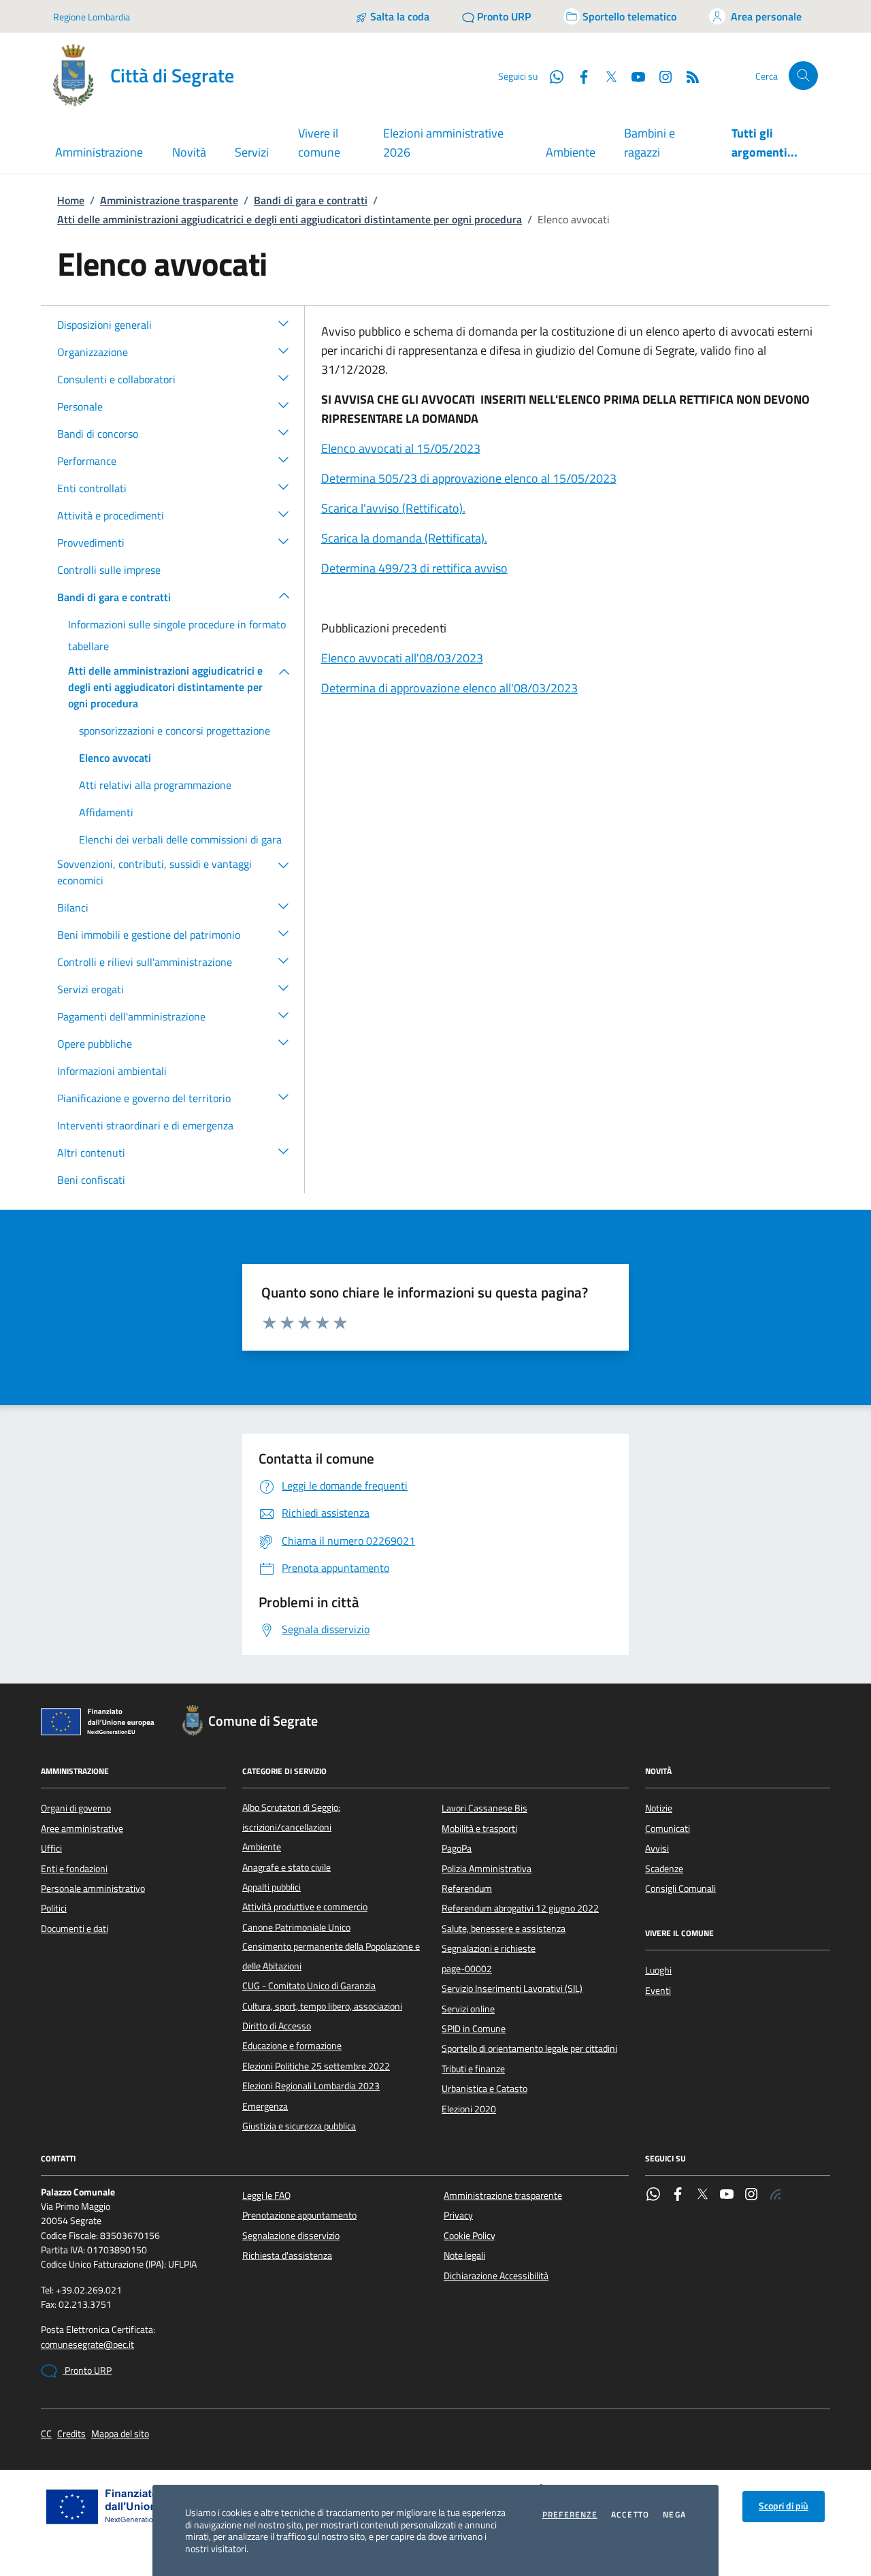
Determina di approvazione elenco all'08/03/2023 (449, 688)
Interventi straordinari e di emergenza (145, 1125)
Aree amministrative (82, 1829)
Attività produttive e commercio (305, 1907)
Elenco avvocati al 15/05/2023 (401, 448)
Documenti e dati (75, 1929)
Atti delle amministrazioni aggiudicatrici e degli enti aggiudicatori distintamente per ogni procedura (290, 219)
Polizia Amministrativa (487, 1869)
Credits (71, 2434)
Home (71, 200)
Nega (674, 2515)
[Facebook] (678, 2195)
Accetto (630, 2515)
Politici (54, 1908)
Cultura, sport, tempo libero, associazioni (322, 2006)
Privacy (458, 2215)
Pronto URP (87, 2370)
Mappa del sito (120, 2434)
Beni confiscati (91, 1180)
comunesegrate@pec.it (87, 2345)
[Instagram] (660, 76)
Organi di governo (76, 1808)
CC (46, 2434)
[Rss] (776, 2195)
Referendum (467, 1888)
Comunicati (668, 1829)
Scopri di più (784, 2506)
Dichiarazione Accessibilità (496, 2276)
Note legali (464, 2255)
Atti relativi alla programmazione (155, 785)
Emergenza (265, 2106)
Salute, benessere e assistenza (504, 1929)
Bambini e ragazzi (650, 143)
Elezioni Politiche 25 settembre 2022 (316, 2066)
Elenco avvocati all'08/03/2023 (402, 658)
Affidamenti (106, 812)
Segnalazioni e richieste (489, 1948)
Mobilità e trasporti (479, 1829)
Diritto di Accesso (277, 2026)
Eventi (658, 1991)
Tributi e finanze (473, 2069)
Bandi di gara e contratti (311, 200)
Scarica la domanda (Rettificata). (404, 538)
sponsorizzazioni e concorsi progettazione (175, 730)
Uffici (51, 1848)
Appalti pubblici (272, 1887)
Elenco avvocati (115, 758)
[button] (284, 323)
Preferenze (570, 2515)
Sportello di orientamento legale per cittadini (529, 2048)
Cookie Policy (470, 2236)
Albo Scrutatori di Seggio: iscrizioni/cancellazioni (291, 1817)
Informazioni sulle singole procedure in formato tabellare (177, 635)
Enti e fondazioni (74, 1869)
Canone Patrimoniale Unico (296, 1927)
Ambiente (571, 152)
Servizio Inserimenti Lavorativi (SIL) (512, 1989)
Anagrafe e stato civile (286, 1867)
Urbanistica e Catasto (484, 2089)
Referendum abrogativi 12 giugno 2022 (520, 1908)
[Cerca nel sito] (803, 76)
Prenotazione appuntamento (299, 2215)
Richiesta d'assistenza (287, 2255)
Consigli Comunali (680, 1888)
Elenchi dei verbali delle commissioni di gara (180, 839)
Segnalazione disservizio (291, 2236)
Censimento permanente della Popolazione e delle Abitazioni (331, 1956)
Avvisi (657, 1848)
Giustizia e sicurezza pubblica (299, 2126)
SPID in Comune (474, 2029)
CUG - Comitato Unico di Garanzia (309, 1986)
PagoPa (457, 1848)
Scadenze (664, 1869)
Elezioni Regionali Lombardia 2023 (311, 2086)
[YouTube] (727, 2195)
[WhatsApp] (653, 2195)
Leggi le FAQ (266, 2195)
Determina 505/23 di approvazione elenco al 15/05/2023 (469, 478)
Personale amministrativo (93, 1888)
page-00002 (467, 1969)
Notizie (659, 1808)
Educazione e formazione (292, 2046)
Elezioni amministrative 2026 (443, 143)
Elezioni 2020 (469, 2109)
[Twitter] (702, 2195)
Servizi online (468, 2009)
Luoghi (658, 1970)
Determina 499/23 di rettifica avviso (414, 568)
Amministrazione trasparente (169, 200)
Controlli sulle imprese (109, 570)
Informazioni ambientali (112, 1071)
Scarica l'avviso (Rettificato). (393, 508)
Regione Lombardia (92, 17)
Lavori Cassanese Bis (484, 1808)
